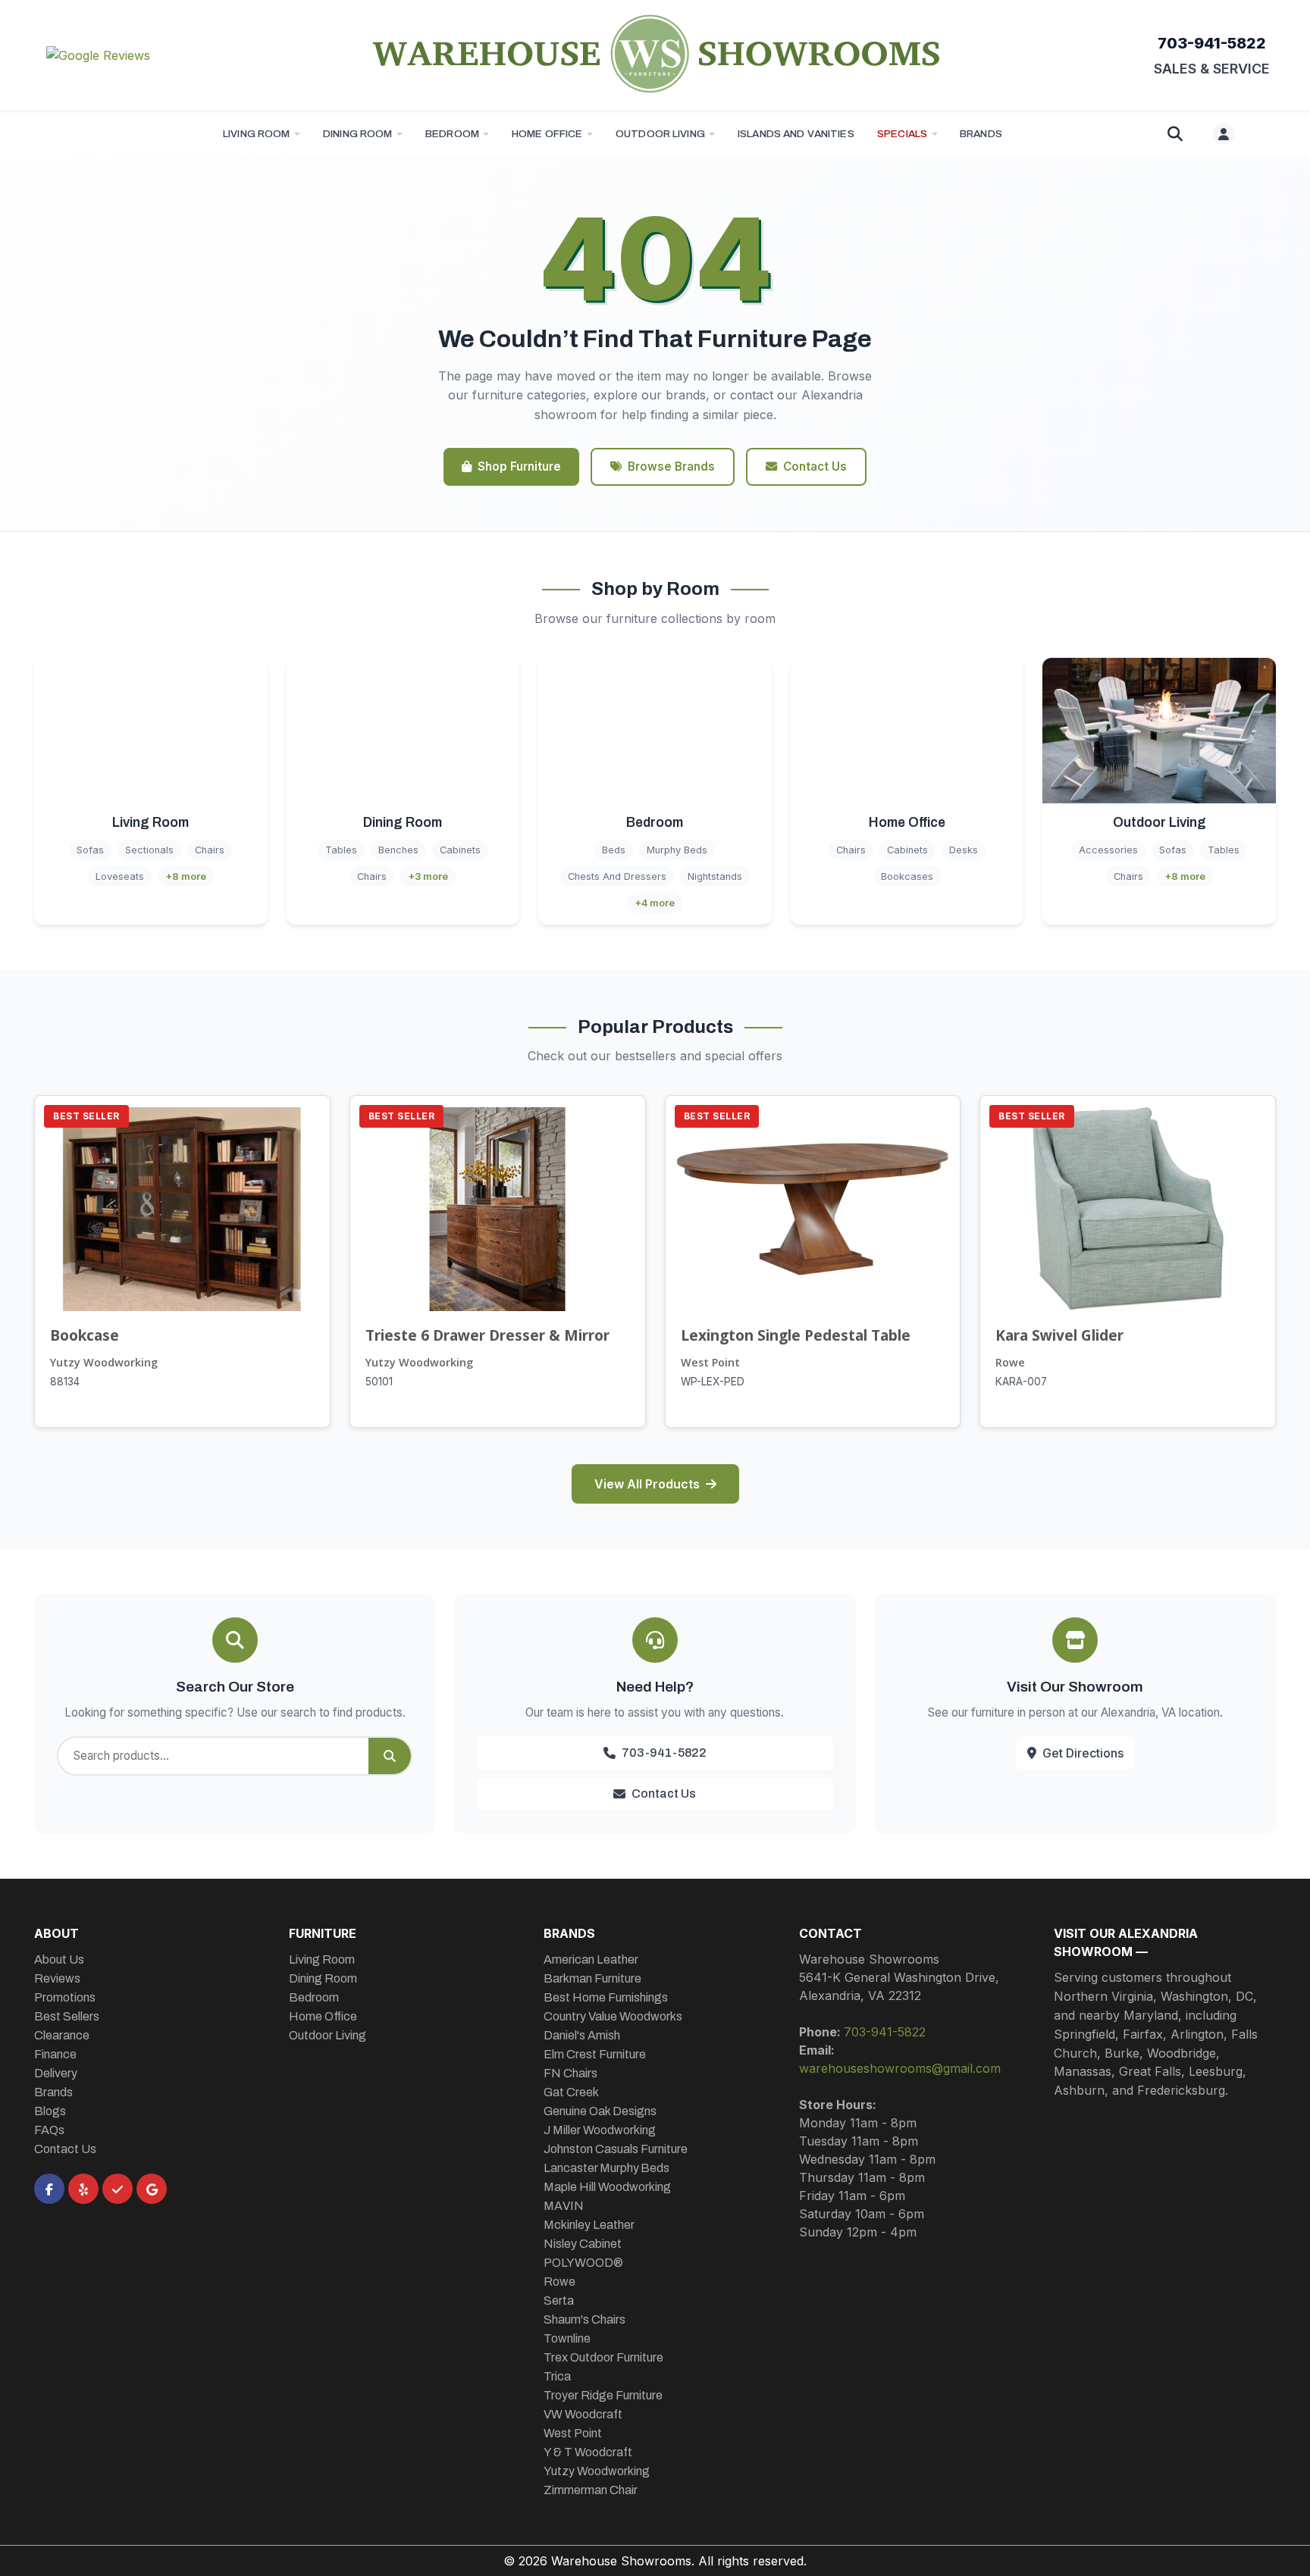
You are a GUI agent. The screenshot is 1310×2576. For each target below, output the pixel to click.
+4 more (655, 903)
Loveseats (120, 876)
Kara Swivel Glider (1059, 1335)
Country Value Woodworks (613, 2016)
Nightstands (715, 876)
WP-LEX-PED (713, 1382)
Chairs (210, 850)
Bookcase (85, 1335)
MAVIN (564, 2206)
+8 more (186, 876)
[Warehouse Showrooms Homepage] (655, 53)
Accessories (1108, 850)
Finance (55, 2054)
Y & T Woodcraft (588, 2452)
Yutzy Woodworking (104, 1362)
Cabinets (460, 850)
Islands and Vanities (796, 134)
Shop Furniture (519, 466)
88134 (65, 1382)
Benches (398, 850)
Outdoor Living (660, 134)
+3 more (428, 876)
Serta (559, 2301)
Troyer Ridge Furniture (603, 2395)
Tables (341, 850)
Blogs (50, 2111)
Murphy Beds (677, 850)
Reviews (57, 1978)
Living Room (257, 134)
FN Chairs (570, 2073)
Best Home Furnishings (606, 1997)
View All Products (647, 1484)
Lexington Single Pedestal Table (796, 1335)
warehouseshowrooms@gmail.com (900, 2068)
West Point (710, 1362)
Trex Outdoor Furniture (603, 2357)
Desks (964, 850)
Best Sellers (67, 2016)
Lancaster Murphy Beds (606, 2168)
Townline (567, 2338)
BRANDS (981, 134)
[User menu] (1224, 134)
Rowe (1010, 1362)
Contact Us (815, 466)
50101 (379, 1382)
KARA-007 (1021, 1382)
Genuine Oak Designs (600, 2111)
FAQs (49, 2130)
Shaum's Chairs (584, 2319)
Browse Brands (671, 466)
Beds (614, 850)
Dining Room (358, 134)
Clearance (62, 2035)
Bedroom (452, 134)
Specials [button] (902, 134)
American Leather (591, 1959)
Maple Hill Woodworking (607, 2187)
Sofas (90, 850)
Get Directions (1083, 1753)
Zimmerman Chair (591, 2490)
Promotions (65, 1997)
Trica (557, 2376)
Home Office (547, 134)
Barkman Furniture (592, 1978)
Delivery (56, 2073)
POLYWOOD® (583, 2263)
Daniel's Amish (582, 2035)
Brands (53, 2092)
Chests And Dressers (617, 876)
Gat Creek (571, 2092)
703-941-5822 (1212, 43)
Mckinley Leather (589, 2225)
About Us (59, 1959)
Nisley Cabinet (583, 2244)
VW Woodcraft (583, 2414)
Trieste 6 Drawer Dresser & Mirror (487, 1335)
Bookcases (907, 876)
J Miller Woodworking (600, 2130)
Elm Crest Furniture (595, 2054)
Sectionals (149, 850)
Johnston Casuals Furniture (616, 2149)
